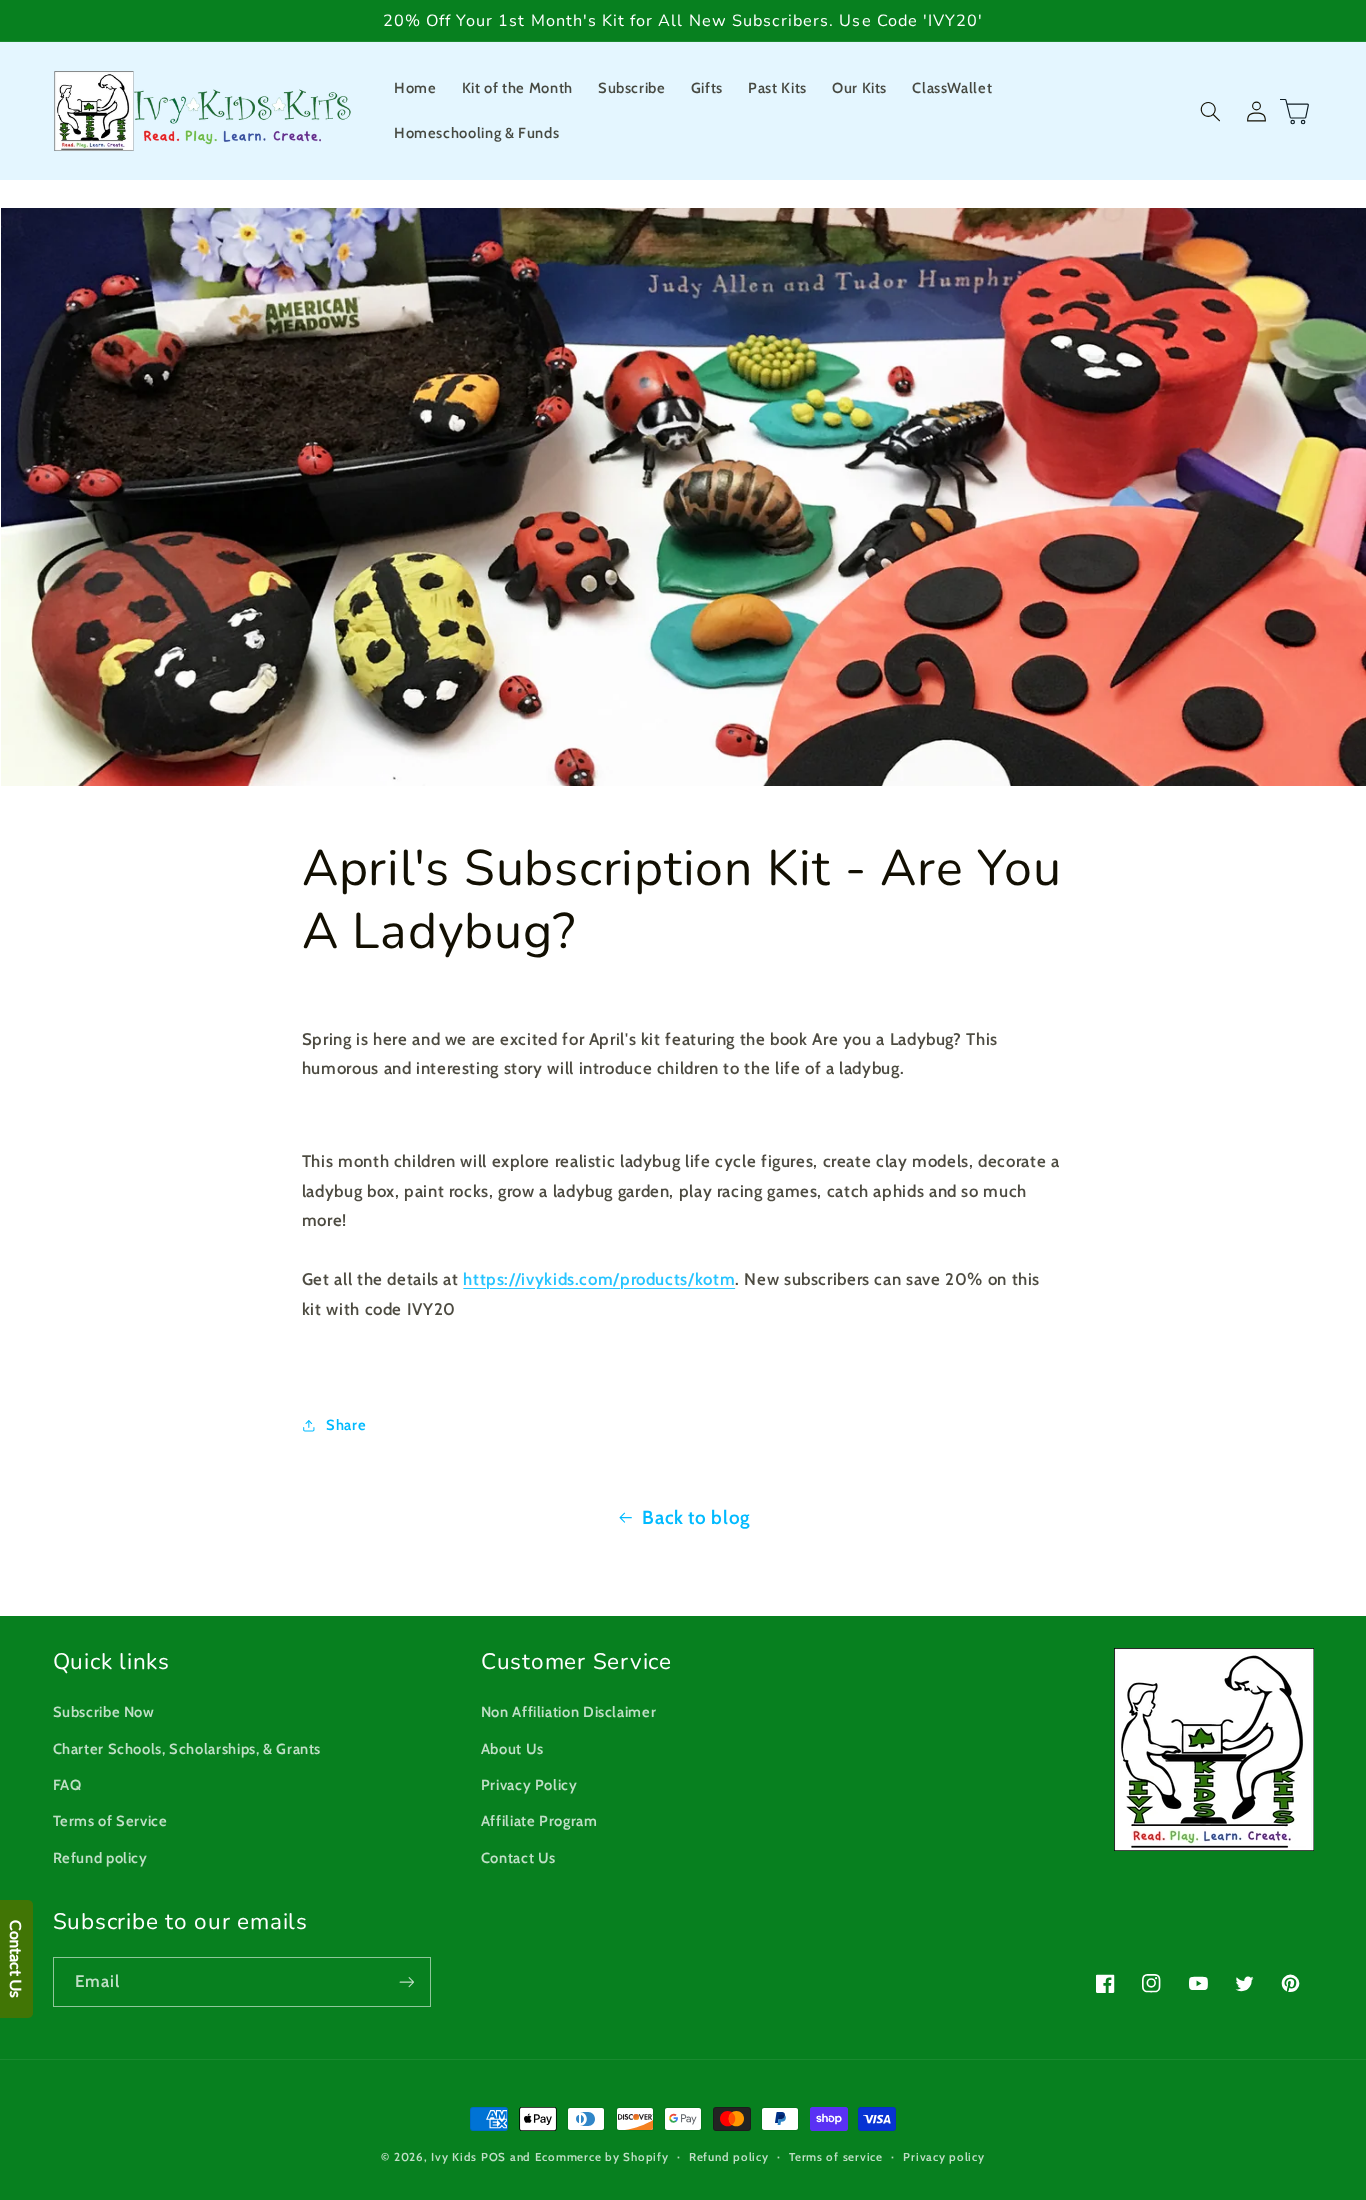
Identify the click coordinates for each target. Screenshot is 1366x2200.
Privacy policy (943, 2157)
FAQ (67, 1785)
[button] (1211, 111)
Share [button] (346, 1425)
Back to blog (696, 1517)
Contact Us (518, 1858)
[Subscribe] (406, 1981)
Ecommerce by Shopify (602, 2157)
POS (493, 2157)
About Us (512, 1749)
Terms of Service (110, 1821)
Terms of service (836, 2157)
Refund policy (100, 1858)
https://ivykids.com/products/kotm (599, 1279)
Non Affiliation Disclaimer (568, 1712)
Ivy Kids (454, 2157)
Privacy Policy (529, 1785)
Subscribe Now (104, 1712)
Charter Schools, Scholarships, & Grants (187, 1749)
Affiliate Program (539, 1821)
